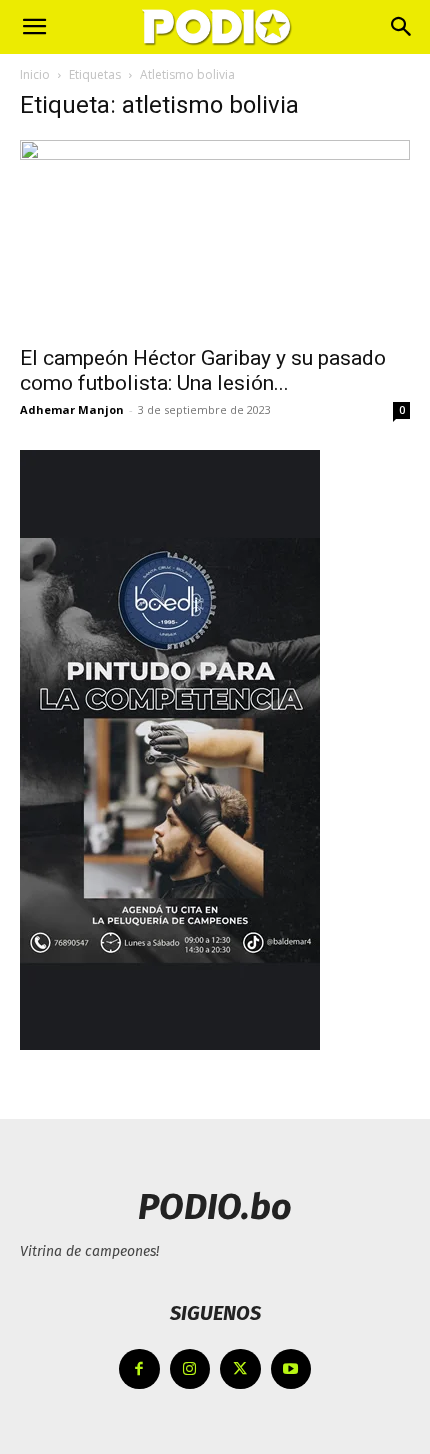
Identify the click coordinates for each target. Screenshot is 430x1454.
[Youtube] (291, 1369)
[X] (240, 1369)
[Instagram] (190, 1369)
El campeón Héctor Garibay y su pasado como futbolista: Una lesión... (203, 370)
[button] (34, 27)
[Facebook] (139, 1369)
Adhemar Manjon (72, 409)
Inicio (35, 74)
